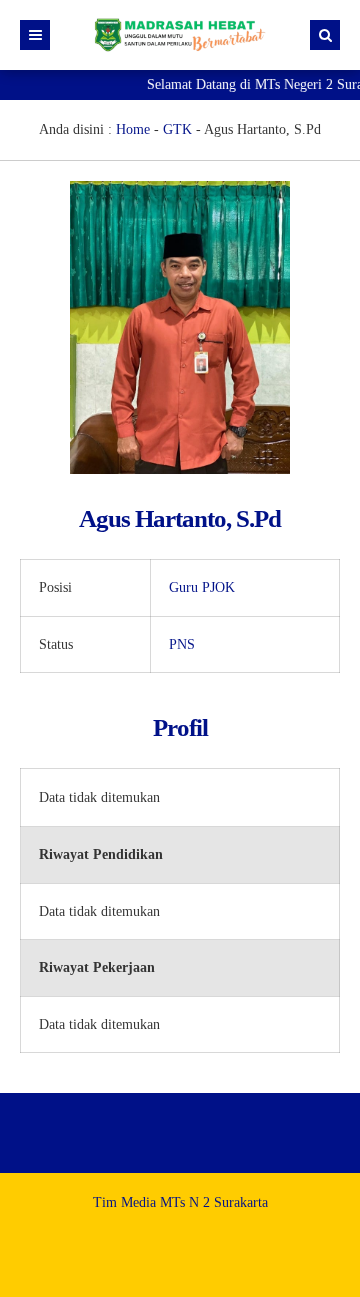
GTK (177, 129)
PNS (182, 644)
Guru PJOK (202, 587)
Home (133, 129)
